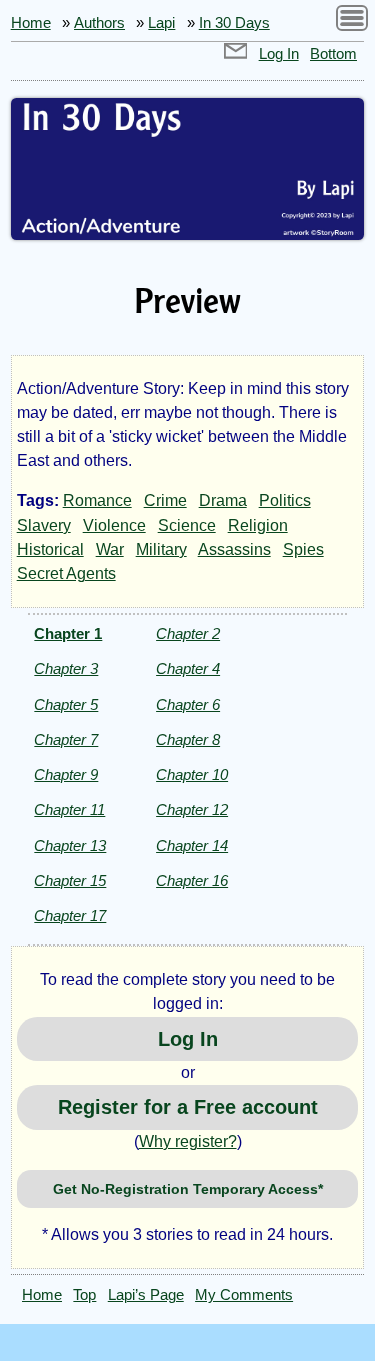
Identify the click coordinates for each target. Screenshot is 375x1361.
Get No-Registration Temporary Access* (188, 1189)
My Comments (244, 1295)
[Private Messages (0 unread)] (236, 54)
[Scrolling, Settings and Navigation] (352, 21)
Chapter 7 (66, 739)
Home (31, 23)
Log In (279, 54)
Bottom (333, 54)
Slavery (44, 525)
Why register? (188, 1141)
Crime (165, 500)
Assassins (234, 549)
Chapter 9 (66, 774)
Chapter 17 (70, 915)
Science (187, 525)
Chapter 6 (188, 704)
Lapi (161, 23)
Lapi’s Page (146, 1295)
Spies (303, 549)
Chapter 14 (192, 845)
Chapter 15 (70, 880)
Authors (99, 23)
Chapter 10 (192, 774)
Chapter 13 (70, 845)
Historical (50, 549)
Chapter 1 (68, 633)
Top (84, 1295)
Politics (285, 500)
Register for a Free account (188, 1107)
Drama (223, 500)
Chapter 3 (66, 668)
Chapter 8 (188, 739)
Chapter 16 (192, 880)
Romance (97, 500)
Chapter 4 (188, 668)
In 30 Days (234, 23)
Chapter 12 (192, 809)
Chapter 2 (188, 633)
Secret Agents (66, 573)
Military (161, 549)
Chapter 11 (69, 809)
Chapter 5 (66, 704)
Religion (258, 525)
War (110, 549)
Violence (114, 525)
